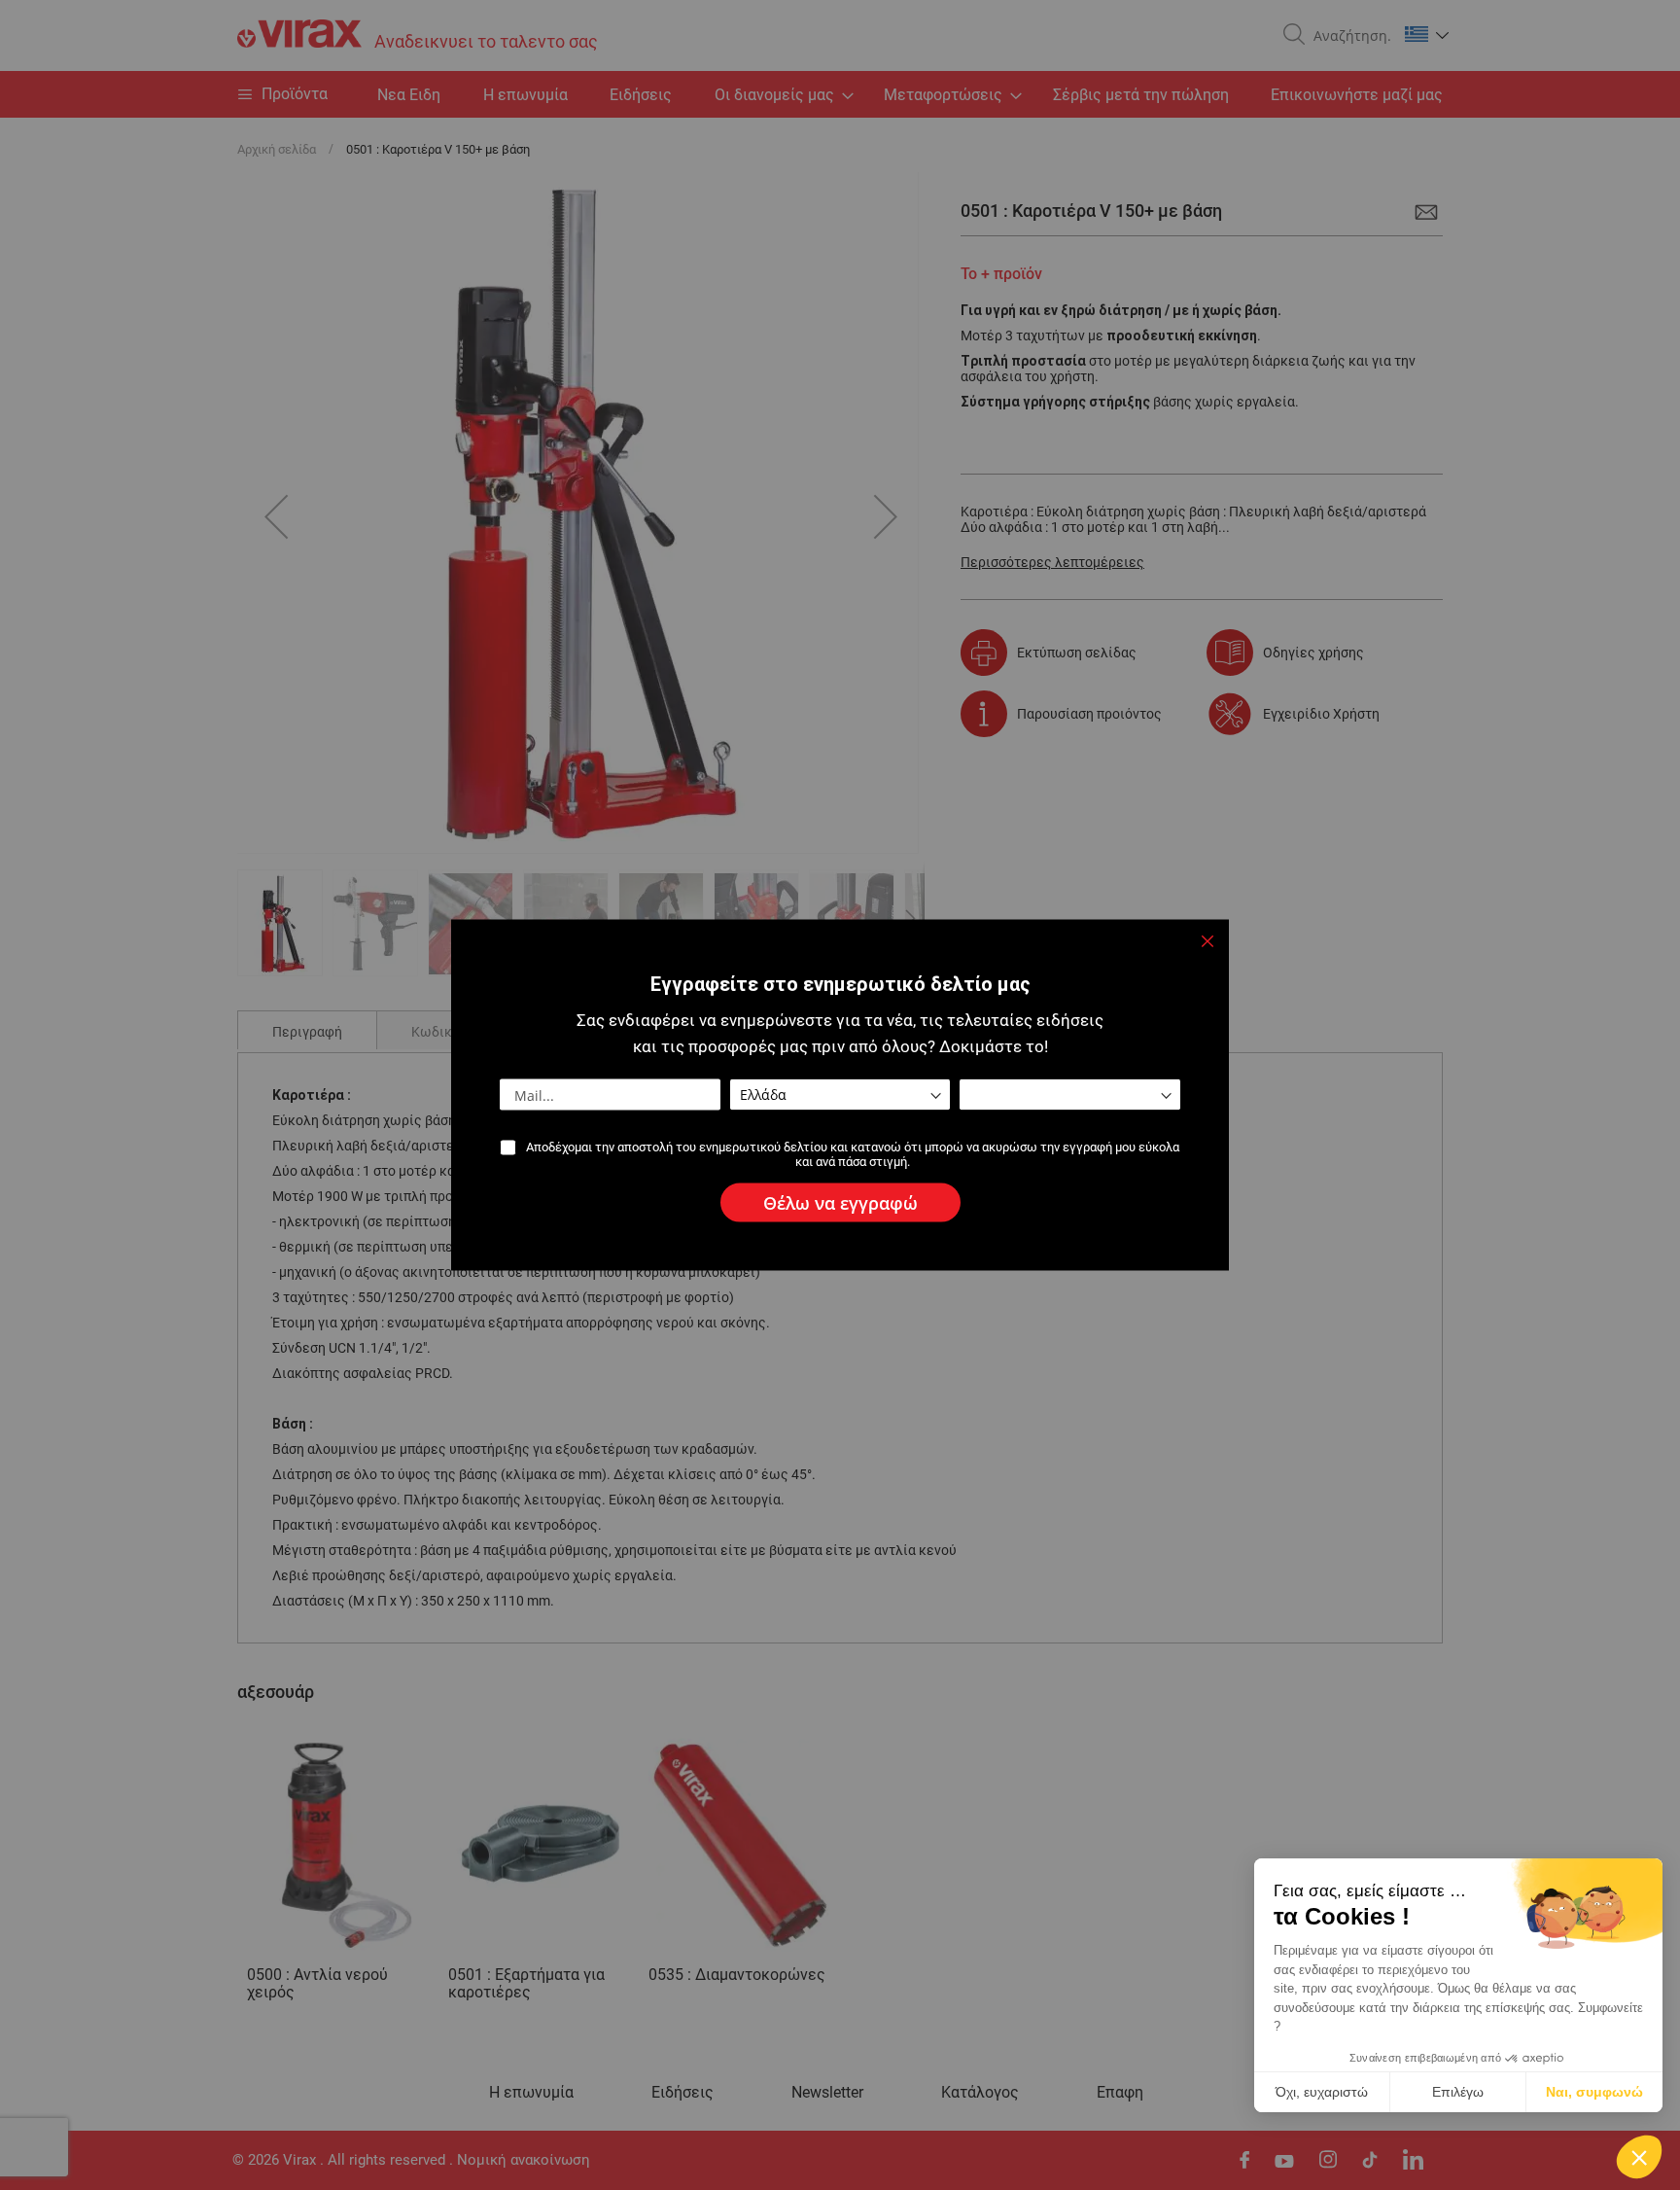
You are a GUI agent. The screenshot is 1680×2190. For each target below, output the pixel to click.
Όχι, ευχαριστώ (1322, 2092)
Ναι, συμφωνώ (1594, 2092)
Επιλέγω (1458, 2092)
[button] (1639, 2157)
